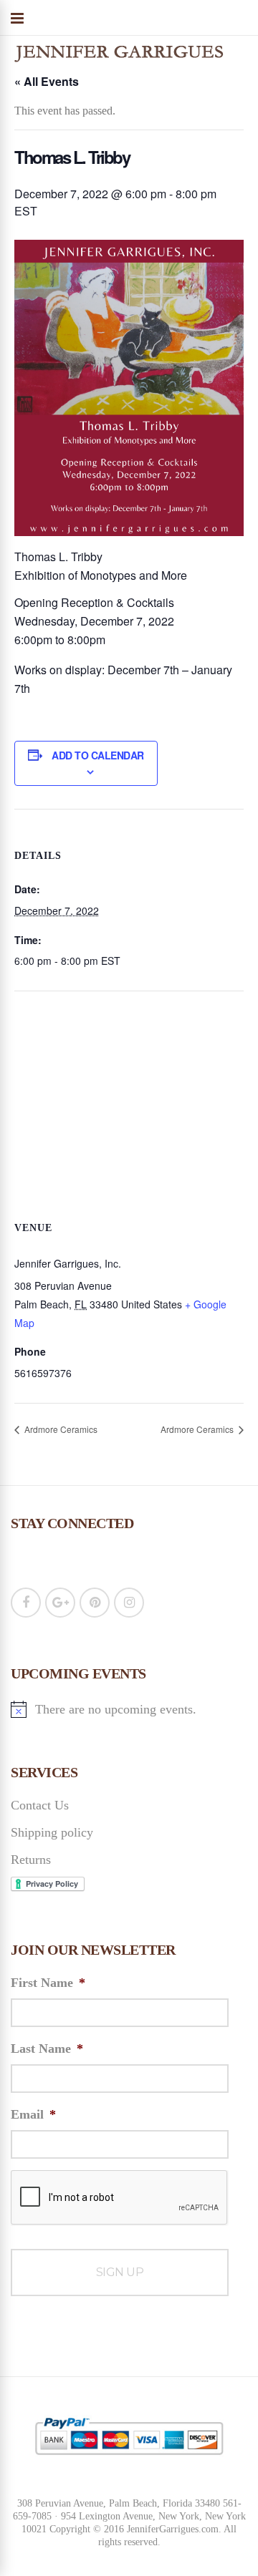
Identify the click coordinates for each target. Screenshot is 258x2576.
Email (33, 2114)
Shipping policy (52, 1832)
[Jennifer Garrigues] (118, 65)
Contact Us (40, 1805)
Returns (31, 1860)
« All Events (47, 81)
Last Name (47, 2048)
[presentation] (120, 2198)
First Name (48, 1983)
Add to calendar (98, 755)
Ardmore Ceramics (60, 1429)
